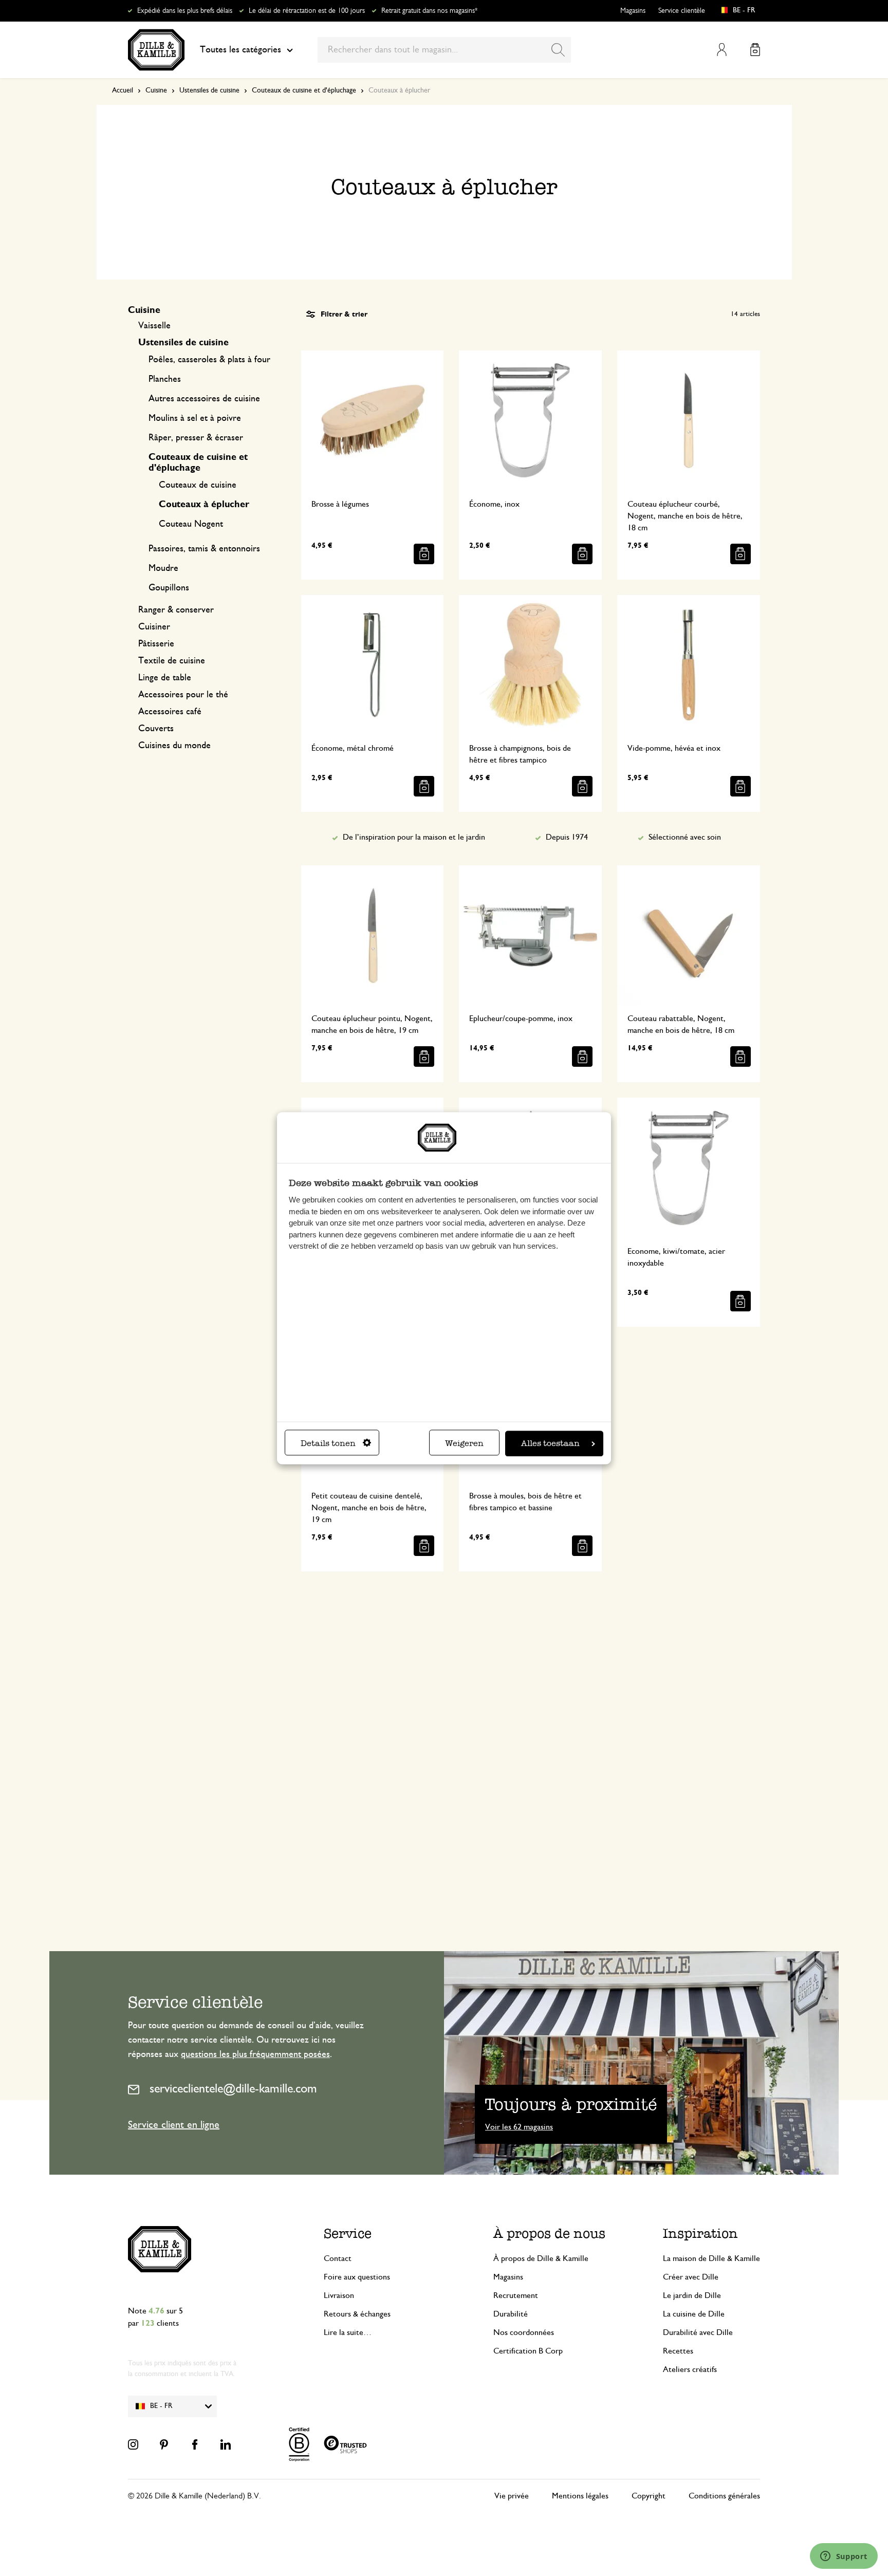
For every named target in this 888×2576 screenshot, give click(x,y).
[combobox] (444, 50)
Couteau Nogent (191, 524)
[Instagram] (133, 2444)
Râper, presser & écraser (196, 438)
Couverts (156, 729)
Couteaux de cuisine (198, 485)
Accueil (123, 90)
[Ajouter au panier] (424, 554)
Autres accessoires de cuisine (204, 399)
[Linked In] (226, 2444)
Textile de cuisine (172, 661)
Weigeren (464, 1443)
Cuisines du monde (174, 746)
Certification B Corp (528, 2351)
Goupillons (169, 588)
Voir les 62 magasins (519, 2127)
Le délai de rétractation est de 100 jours (307, 11)
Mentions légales (580, 2496)
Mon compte (722, 50)
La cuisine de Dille (694, 2314)
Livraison (339, 2295)
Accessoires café (170, 712)
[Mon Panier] (755, 50)
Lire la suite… (348, 2332)
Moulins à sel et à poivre (195, 418)
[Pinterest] (164, 2444)
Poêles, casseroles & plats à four (209, 360)
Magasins (633, 11)
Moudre (163, 568)
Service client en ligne (174, 2125)
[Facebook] (195, 2444)
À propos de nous (549, 2234)
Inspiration (700, 2234)
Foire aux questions (357, 2277)
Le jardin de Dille (692, 2295)
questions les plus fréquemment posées (255, 2054)
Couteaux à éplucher (204, 505)
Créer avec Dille (691, 2277)
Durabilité (511, 2314)
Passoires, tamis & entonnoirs (204, 549)
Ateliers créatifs (690, 2369)
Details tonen (328, 1443)
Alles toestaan (550, 1443)
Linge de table (165, 678)
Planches (165, 379)
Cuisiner (154, 627)
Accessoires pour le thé (183, 695)
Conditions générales (724, 2496)
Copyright (649, 2496)
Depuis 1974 (567, 837)
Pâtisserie (156, 644)
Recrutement (516, 2295)
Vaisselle (154, 326)
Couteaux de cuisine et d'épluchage (304, 90)
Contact (338, 2258)
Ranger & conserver (176, 610)
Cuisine (156, 90)
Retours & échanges (357, 2314)
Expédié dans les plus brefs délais (185, 11)
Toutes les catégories (240, 50)
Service (348, 2234)
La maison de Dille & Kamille (711, 2258)
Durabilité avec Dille (698, 2332)
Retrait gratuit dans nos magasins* (429, 11)
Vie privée (512, 2496)
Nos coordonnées (524, 2332)
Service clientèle (682, 11)
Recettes (678, 2351)
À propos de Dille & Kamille (541, 2258)
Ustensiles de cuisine (209, 90)
